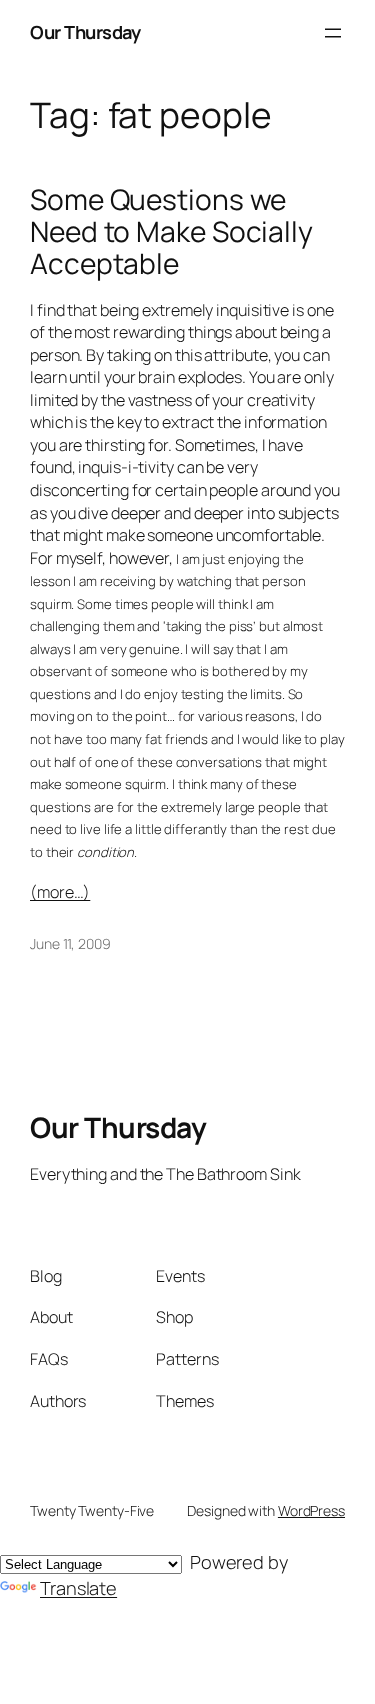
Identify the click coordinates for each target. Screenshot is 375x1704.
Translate (78, 1588)
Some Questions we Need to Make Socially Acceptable (171, 231)
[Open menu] (333, 33)
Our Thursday (85, 32)
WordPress (311, 1510)
